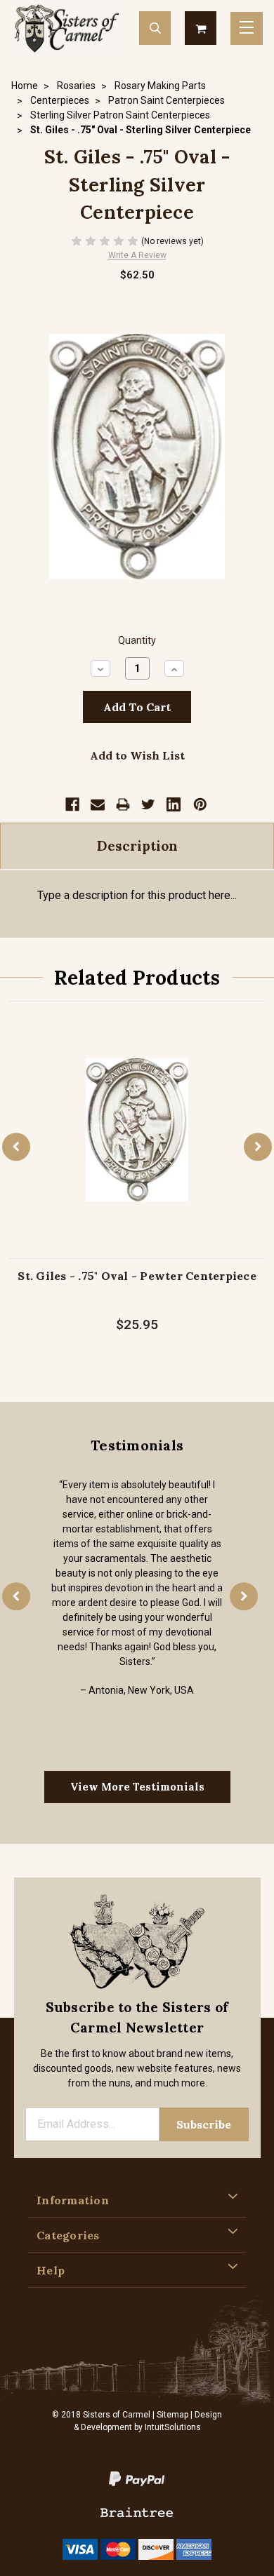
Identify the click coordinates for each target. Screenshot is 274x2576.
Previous (16, 1147)
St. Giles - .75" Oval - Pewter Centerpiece (137, 1276)
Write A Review (137, 255)
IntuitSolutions (173, 2427)
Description (137, 846)
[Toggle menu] (247, 28)
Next (258, 1147)
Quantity (137, 641)
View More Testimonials (137, 1787)
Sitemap (172, 2415)
